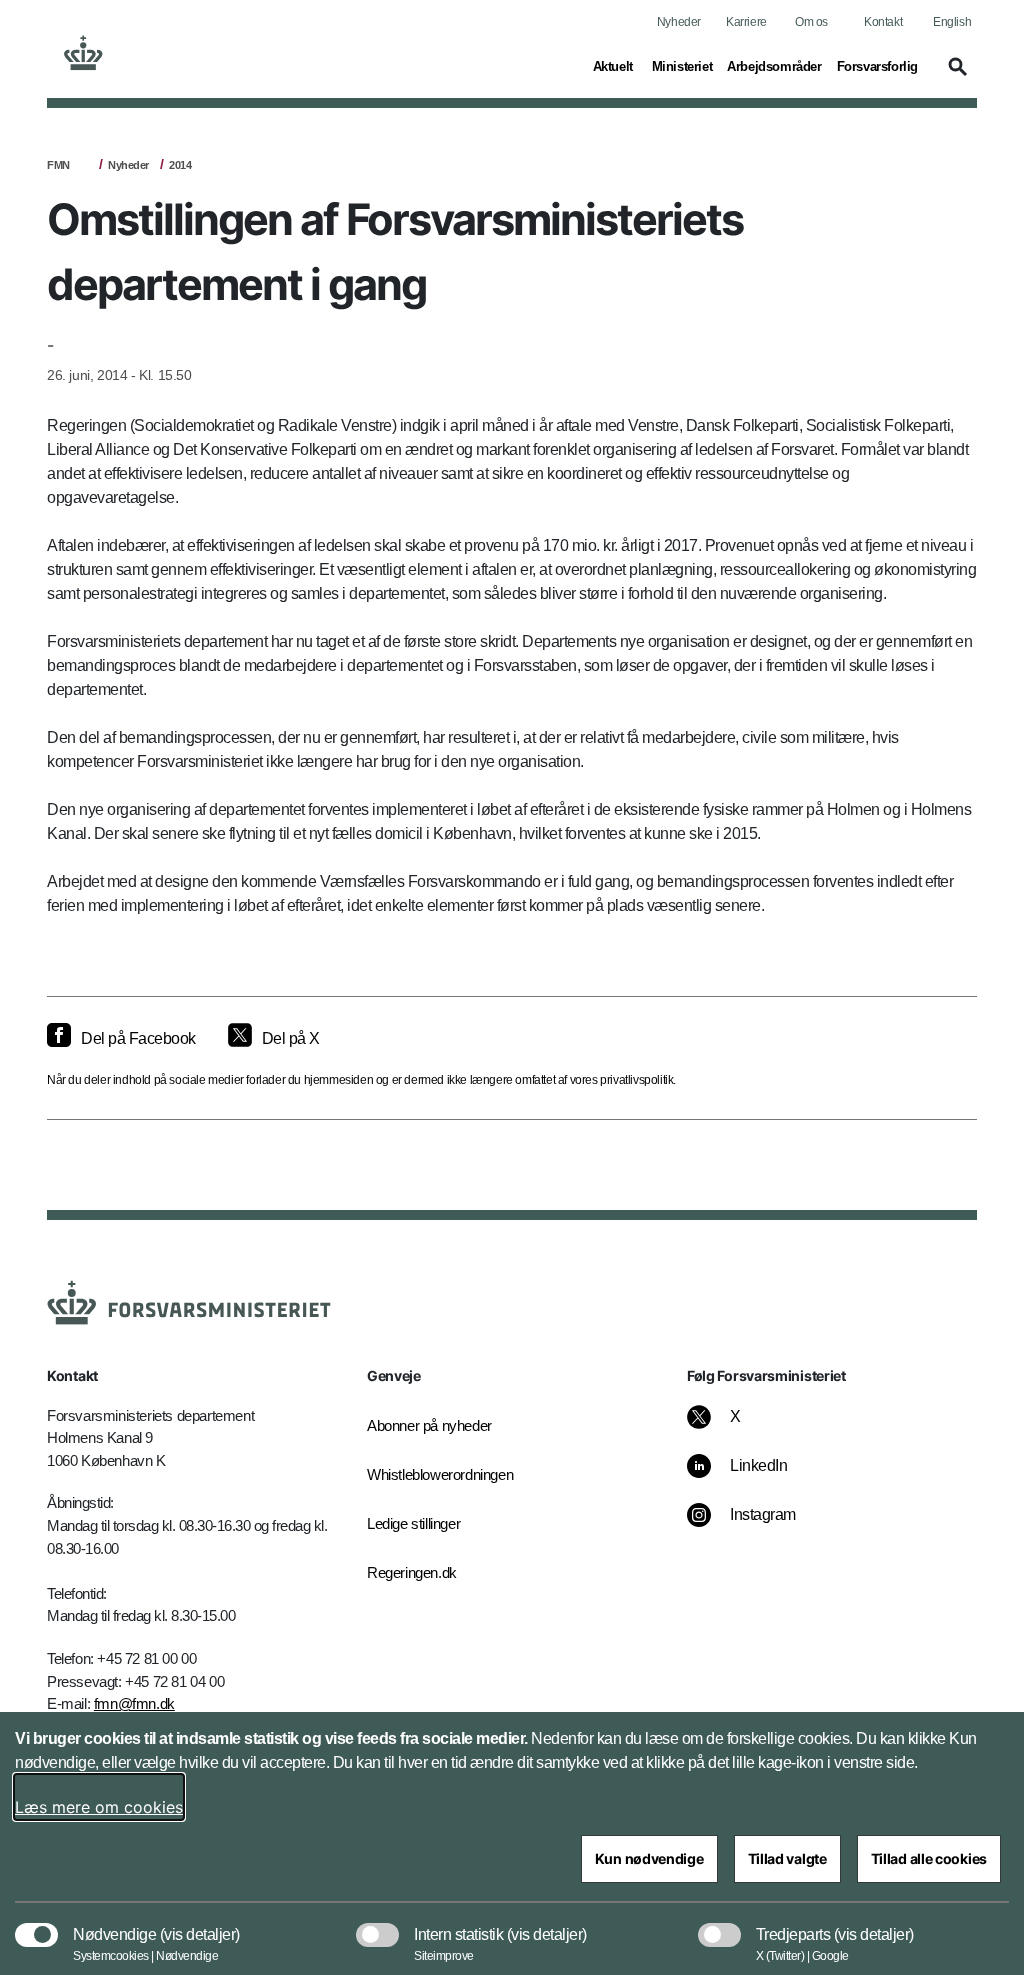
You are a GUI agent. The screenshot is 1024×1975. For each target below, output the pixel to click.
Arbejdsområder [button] (774, 66)
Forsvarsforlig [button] (877, 66)
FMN (58, 165)
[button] (955, 76)
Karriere (746, 22)
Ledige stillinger (413, 1523)
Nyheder (679, 22)
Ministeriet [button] (682, 66)
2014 (180, 165)
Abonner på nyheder (429, 1425)
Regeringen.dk (412, 1572)
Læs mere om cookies (99, 1807)
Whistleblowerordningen (432, 1474)
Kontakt (883, 22)
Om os (811, 22)
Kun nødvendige (649, 1858)
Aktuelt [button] (615, 66)
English (952, 22)
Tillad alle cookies (929, 1858)
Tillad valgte (787, 1858)
